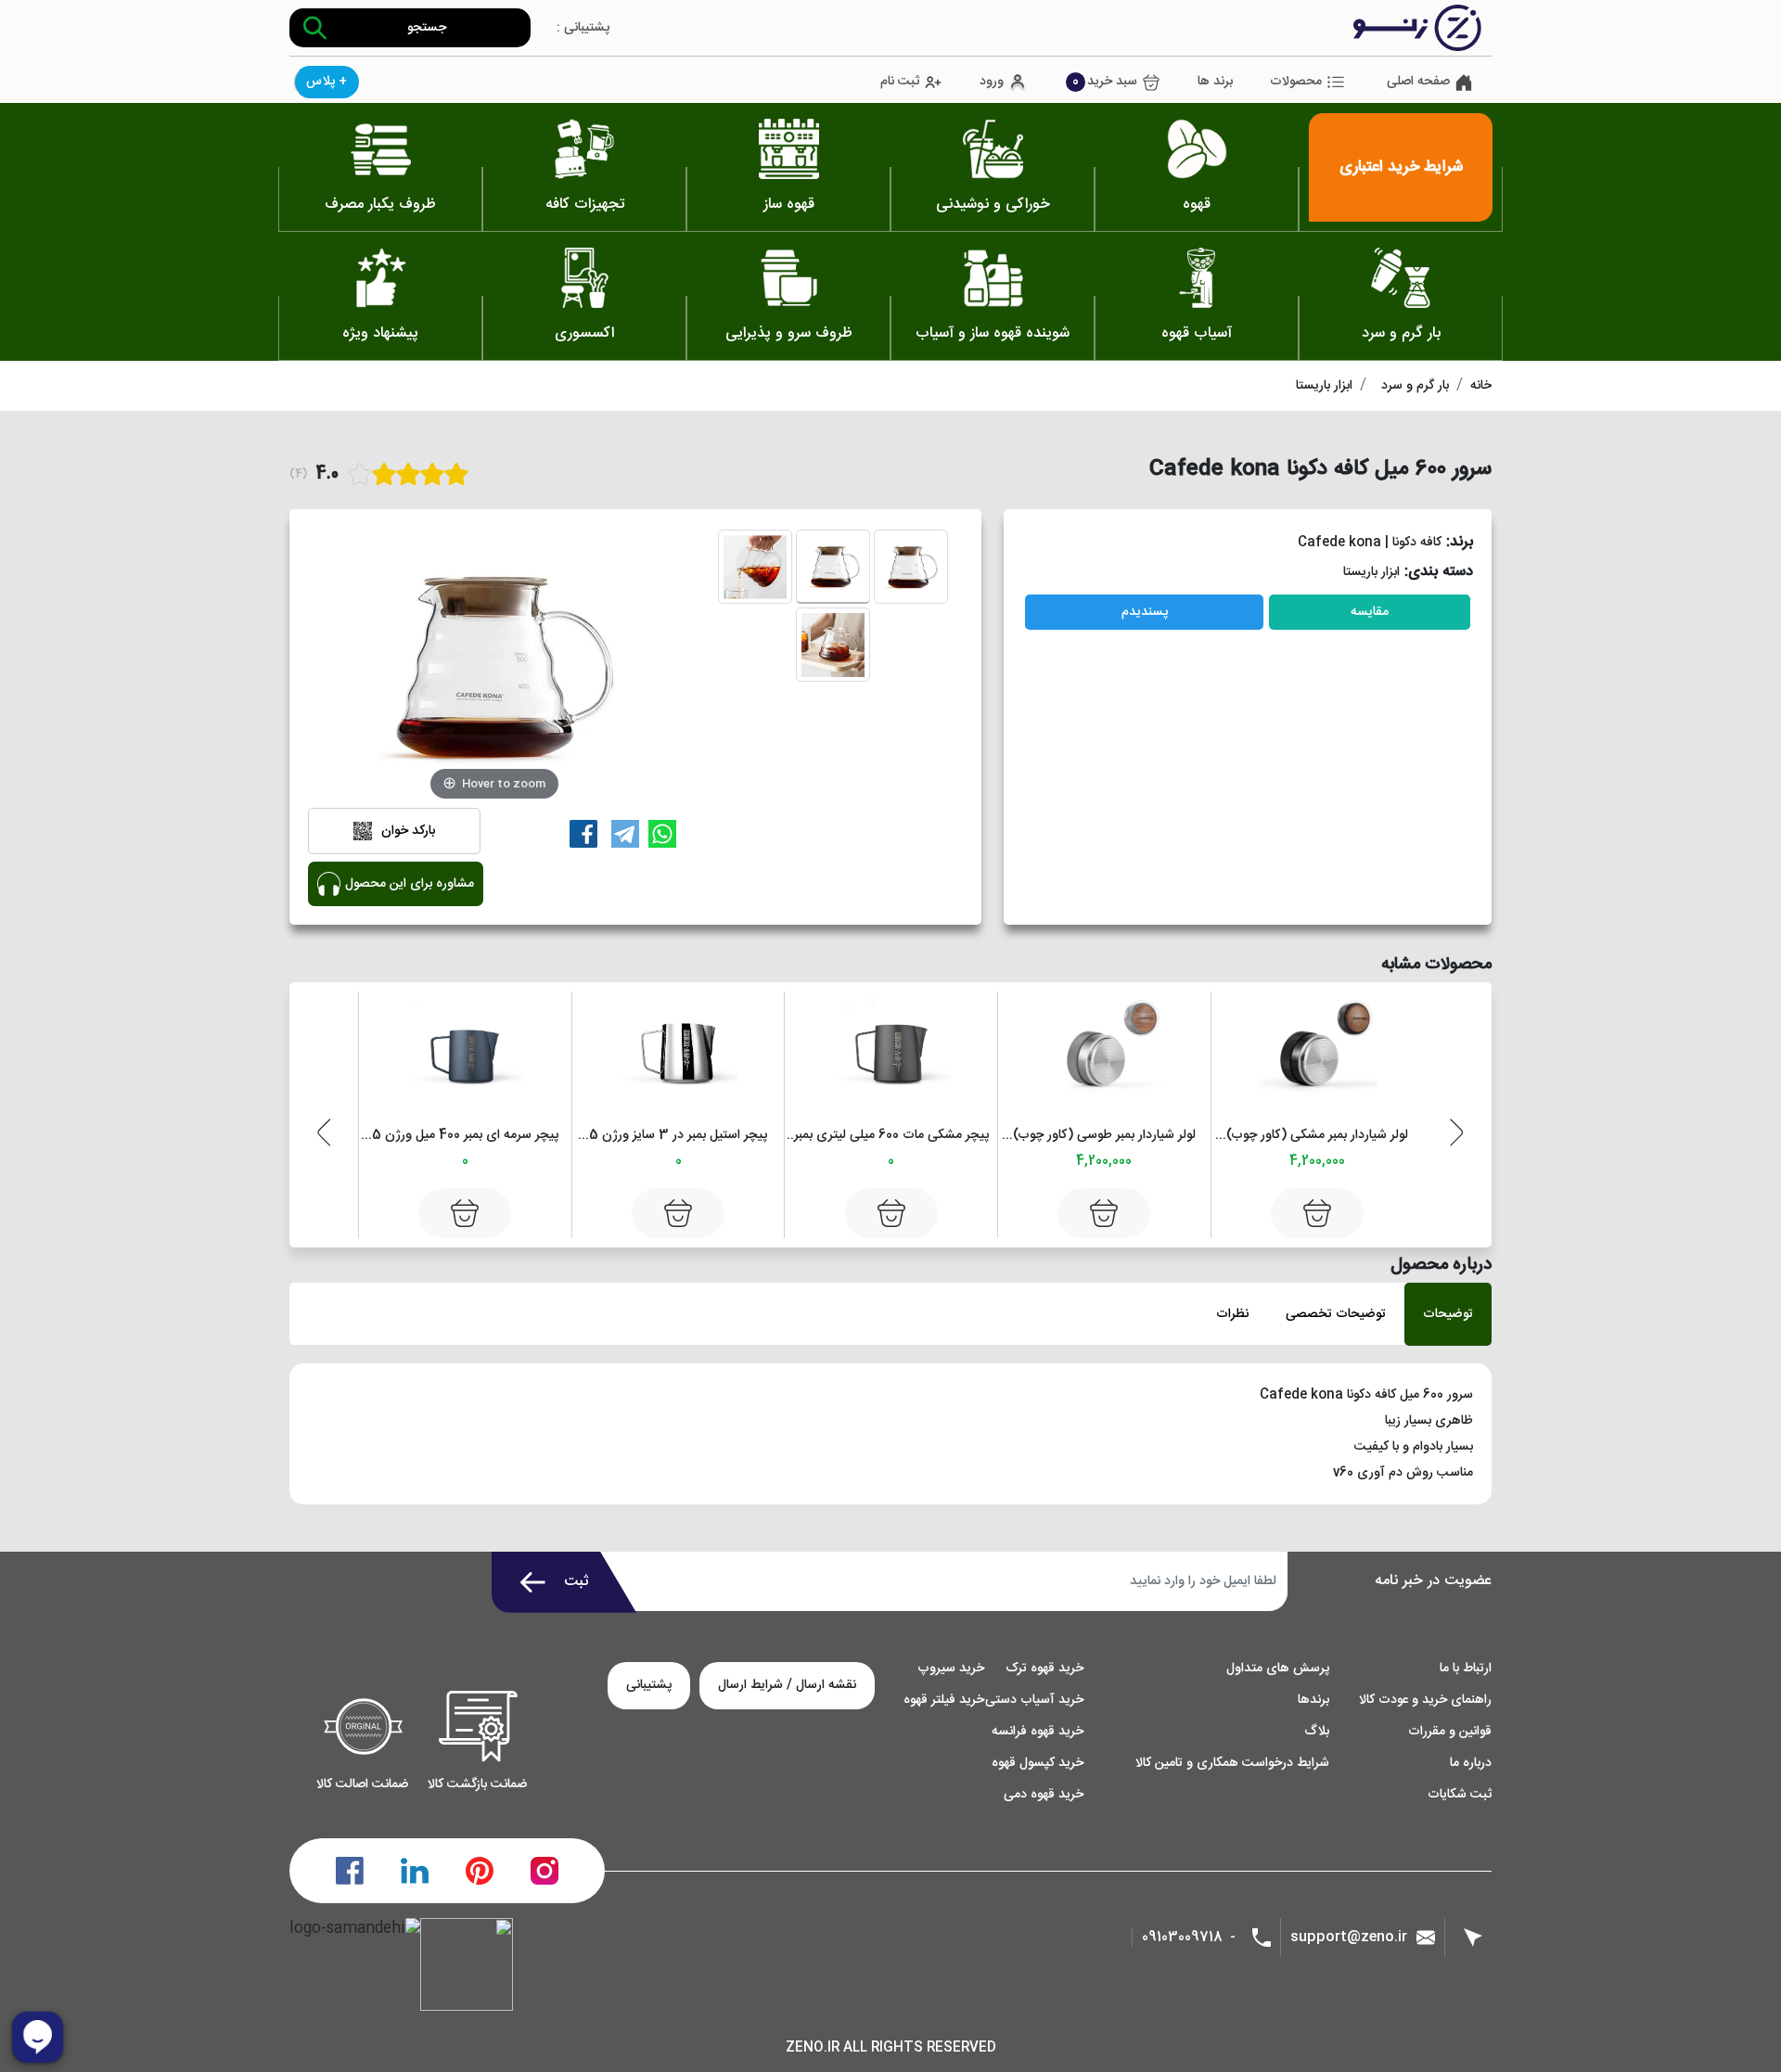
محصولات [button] (1296, 82)
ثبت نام (900, 82)
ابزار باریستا (1324, 386)
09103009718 (1182, 1938)
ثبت (577, 1582)
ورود (992, 82)
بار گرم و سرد (1415, 386)
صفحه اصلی (1418, 82)
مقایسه (1370, 612)
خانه (1481, 386)
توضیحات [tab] (1448, 1314)
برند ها (1215, 82)
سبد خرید (1105, 82)
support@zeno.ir (1349, 1937)
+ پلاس (327, 82)
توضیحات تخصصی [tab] (1336, 1314)
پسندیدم (1145, 612)
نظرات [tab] (1232, 1314)
